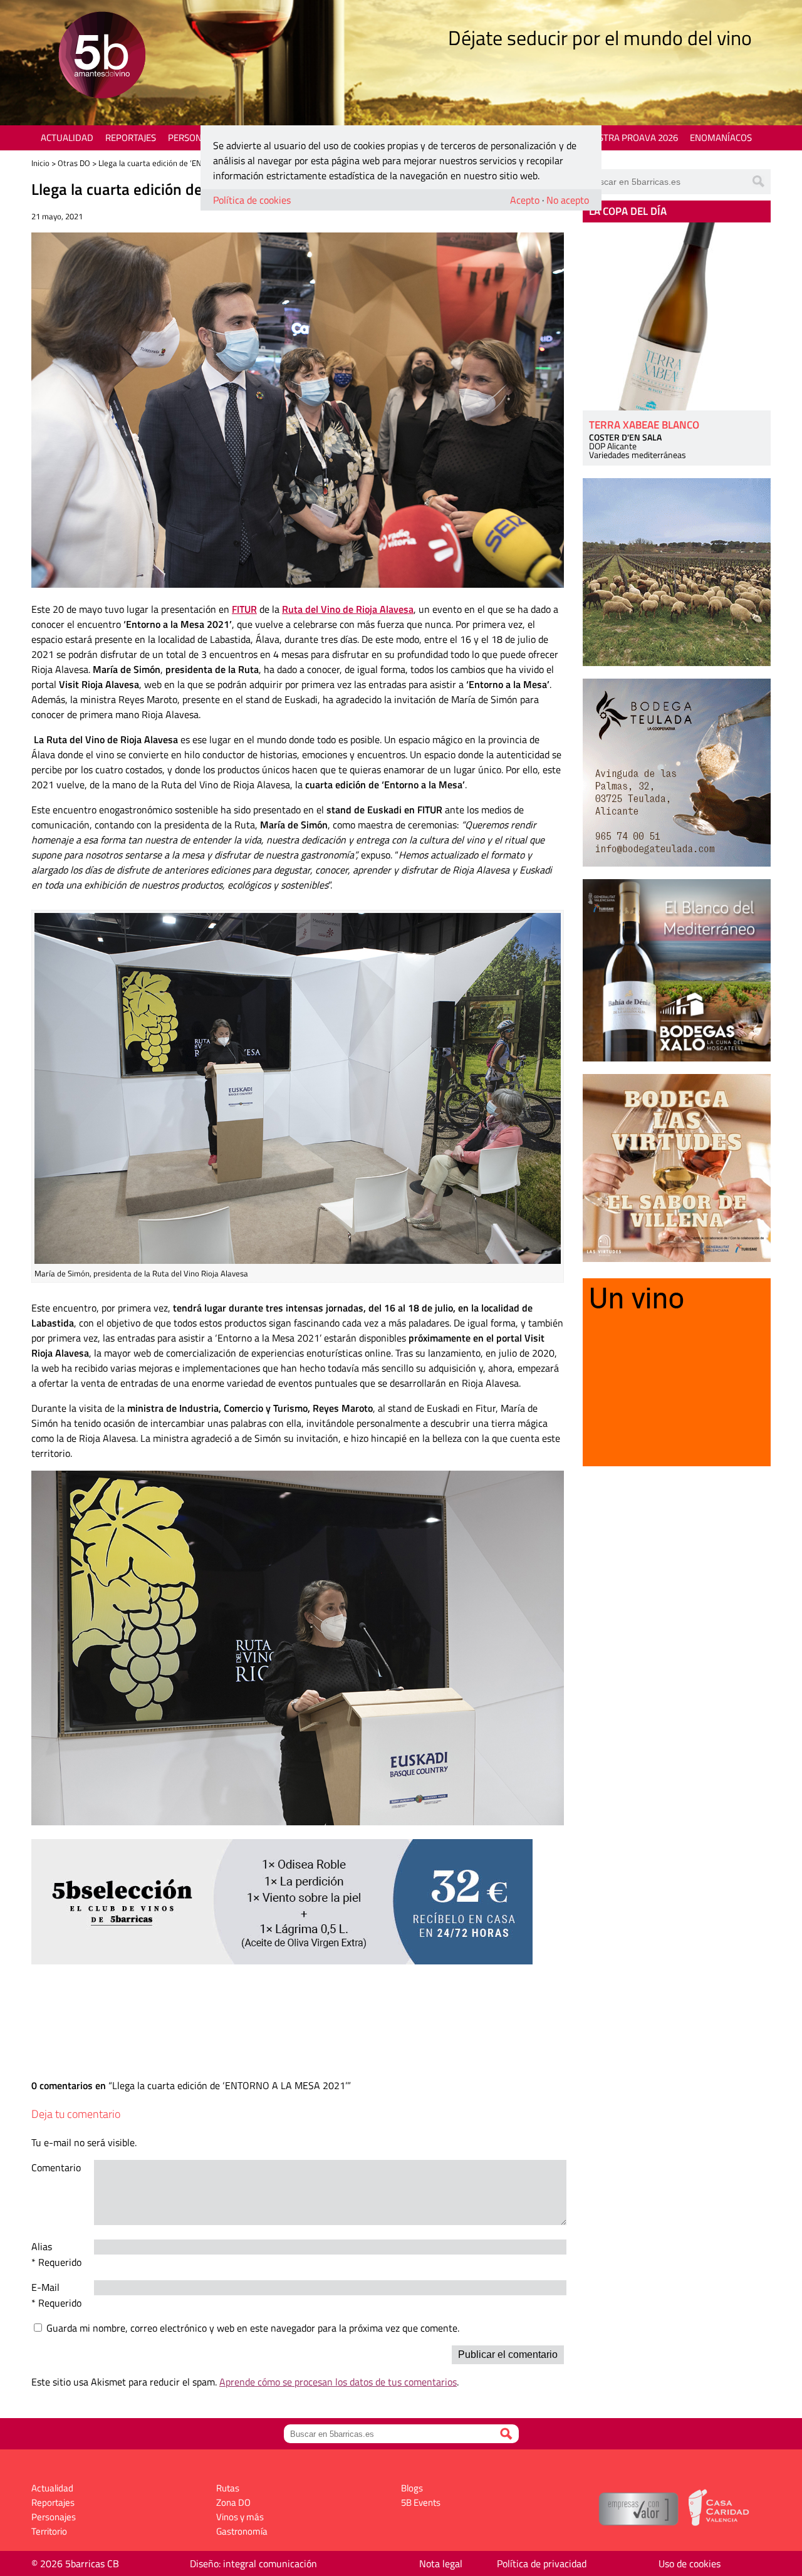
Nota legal (441, 2563)
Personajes (194, 138)
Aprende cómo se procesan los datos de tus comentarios (338, 2382)
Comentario (56, 2167)
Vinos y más (240, 2517)
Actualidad (67, 138)
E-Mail (45, 2287)
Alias (42, 2246)
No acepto (568, 200)
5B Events (421, 2502)
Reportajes (131, 138)
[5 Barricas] (102, 57)
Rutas (228, 2488)
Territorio (49, 2531)
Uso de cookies (690, 2563)
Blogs (412, 2488)
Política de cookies (252, 200)
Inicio (40, 163)
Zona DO (233, 2502)
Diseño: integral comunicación (253, 2563)
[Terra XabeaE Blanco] (677, 316)
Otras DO (74, 163)
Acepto (525, 200)
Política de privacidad (542, 2563)
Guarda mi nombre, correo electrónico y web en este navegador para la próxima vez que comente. (253, 2328)
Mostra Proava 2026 (631, 138)
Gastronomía (242, 2531)
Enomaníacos (721, 138)
